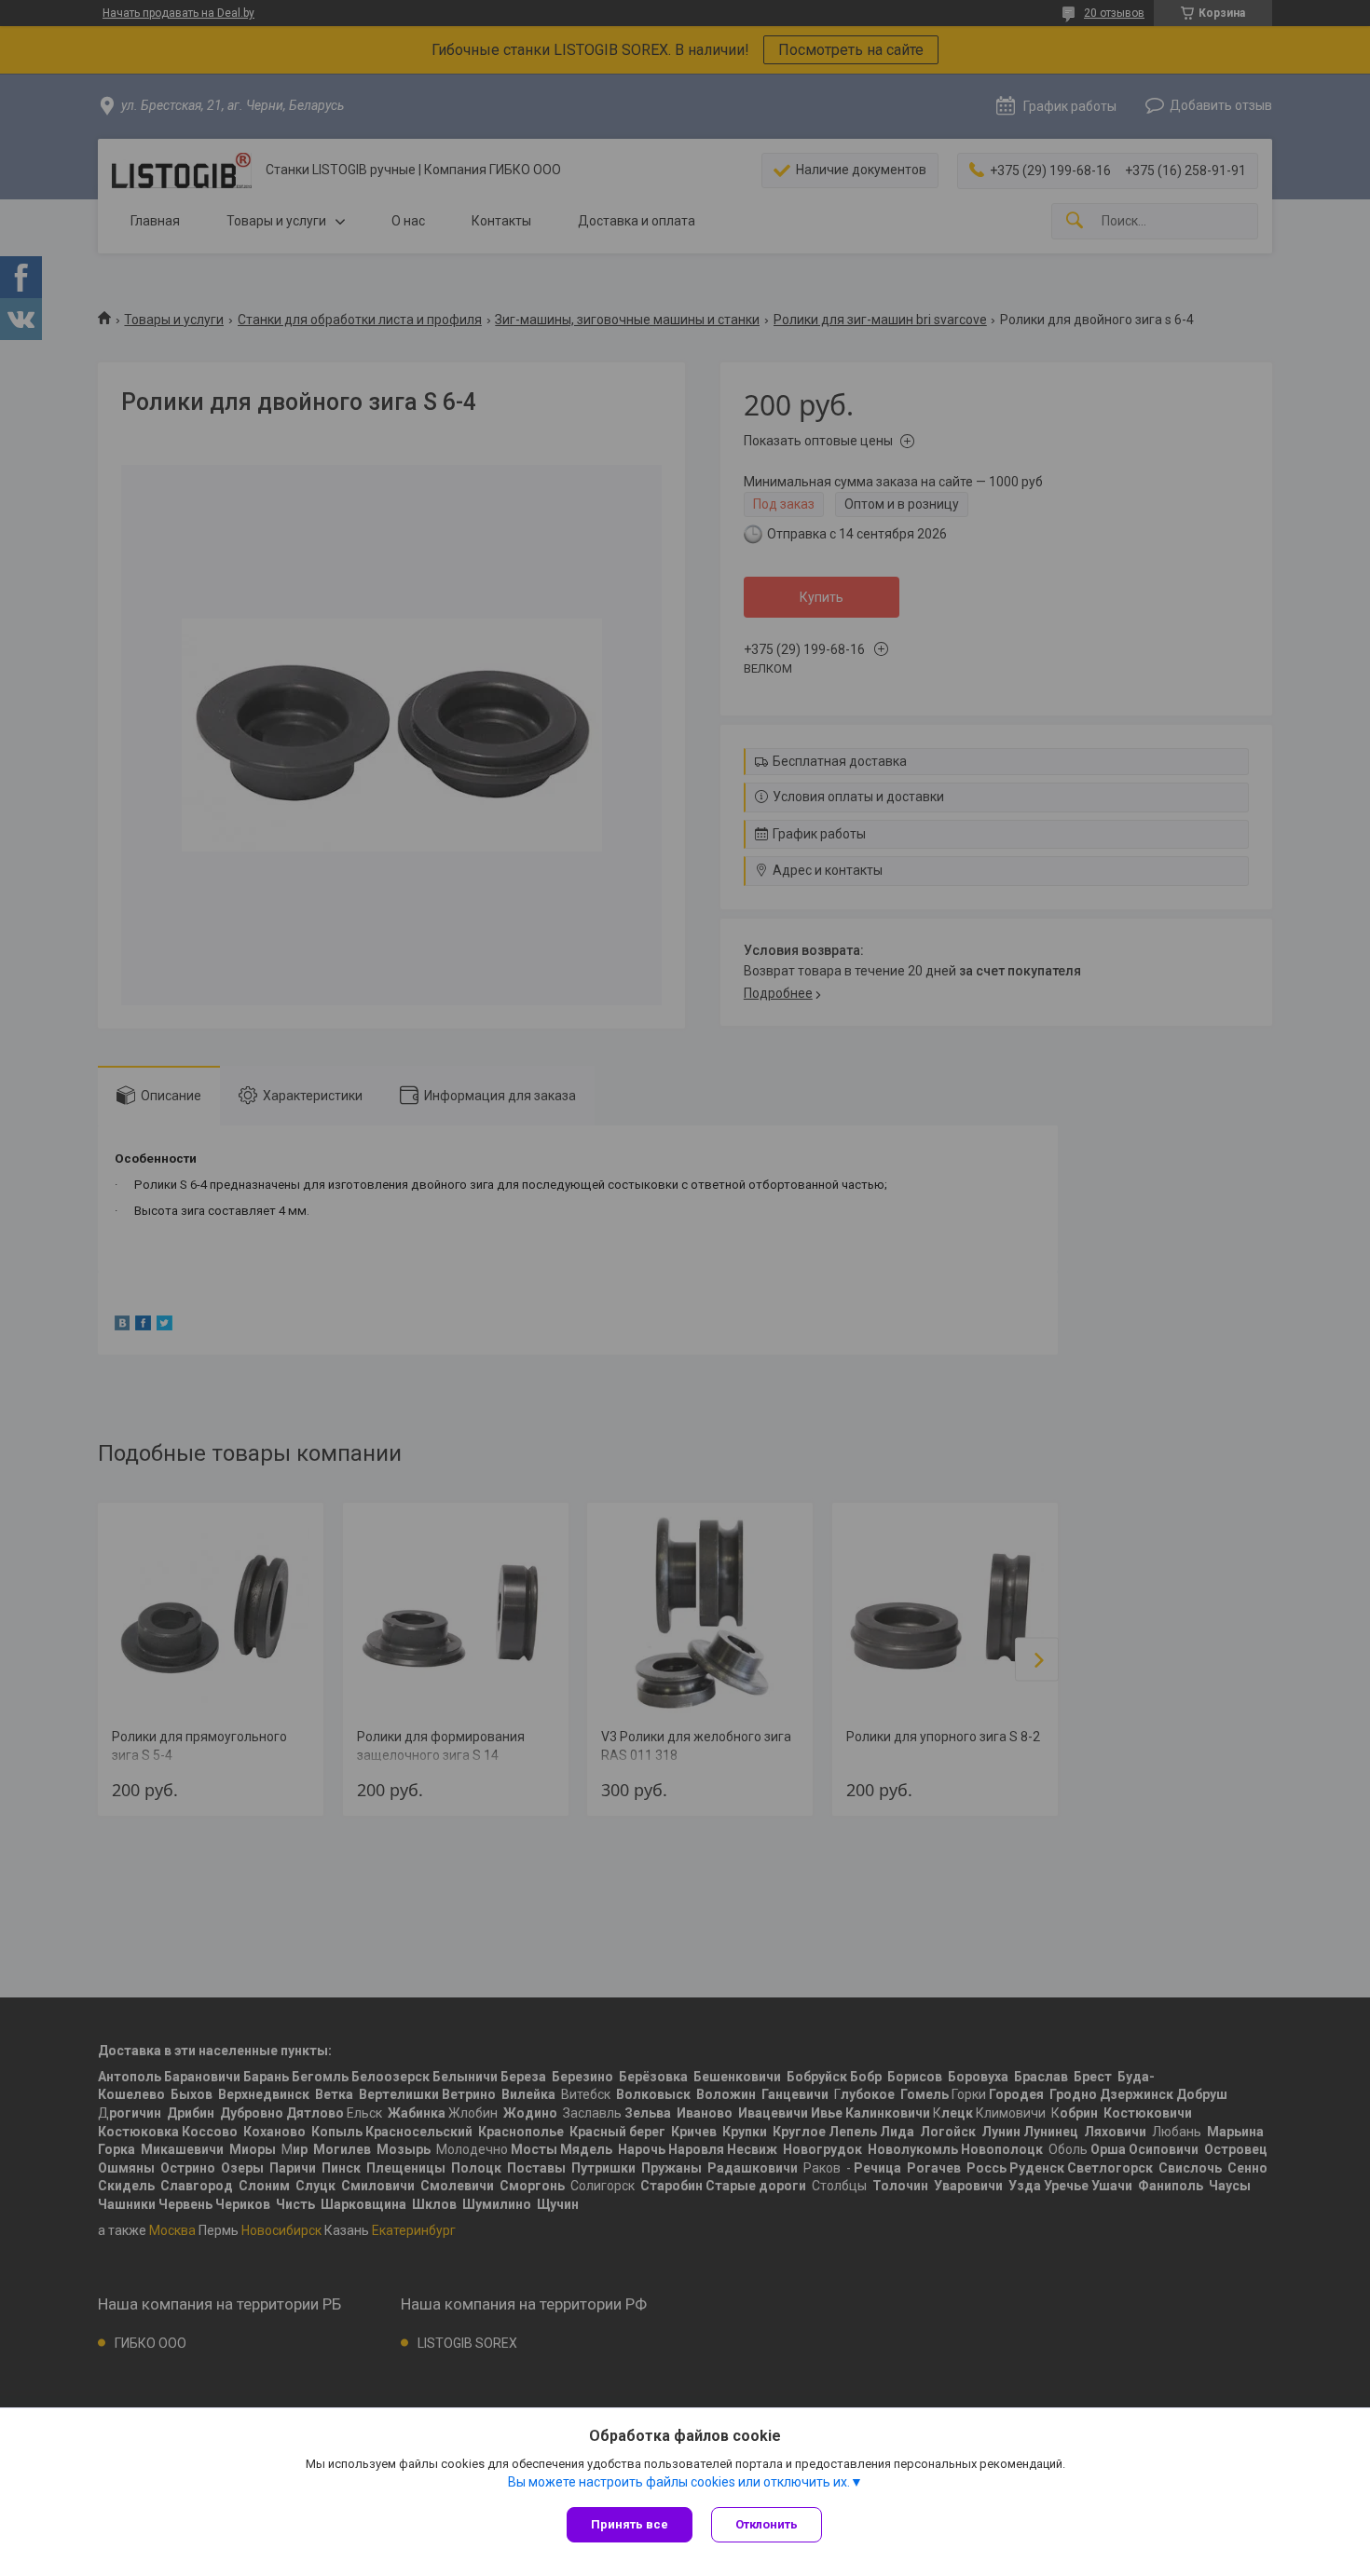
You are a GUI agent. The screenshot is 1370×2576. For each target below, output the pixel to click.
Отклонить (767, 2524)
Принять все (630, 2524)
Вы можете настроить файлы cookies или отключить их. (679, 2482)
